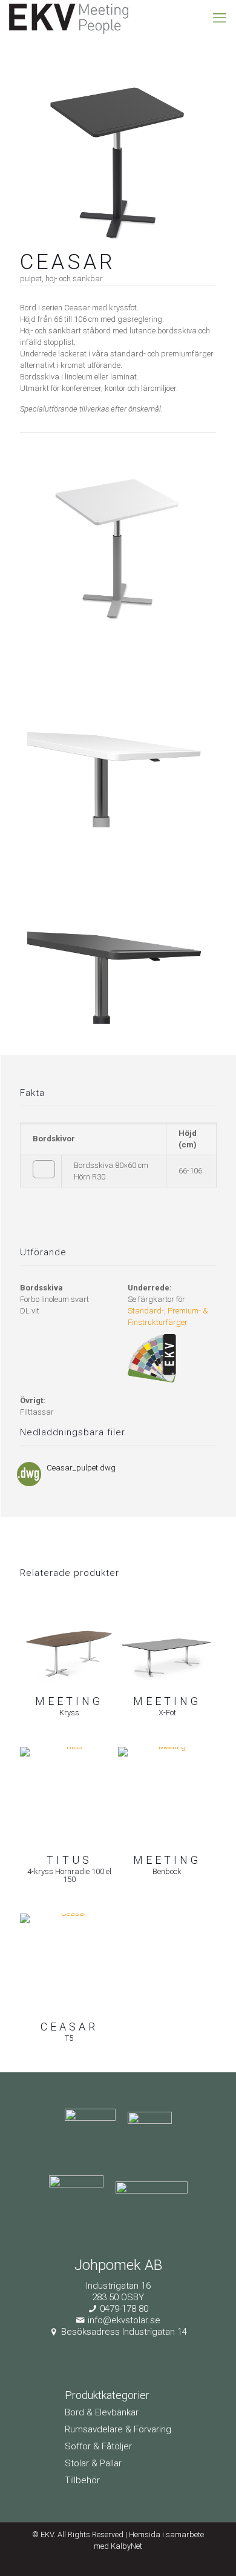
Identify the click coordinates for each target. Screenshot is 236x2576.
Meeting (69, 1701)
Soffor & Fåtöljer (98, 2446)
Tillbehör (82, 2480)
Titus (69, 1860)
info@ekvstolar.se (124, 2320)
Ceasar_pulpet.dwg (81, 1468)
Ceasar (69, 2027)
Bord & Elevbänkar (102, 2412)
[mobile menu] (220, 18)
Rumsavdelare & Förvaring (118, 2429)
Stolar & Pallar (93, 2463)
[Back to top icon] (211, 2551)
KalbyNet (126, 2546)
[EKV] (69, 18)
